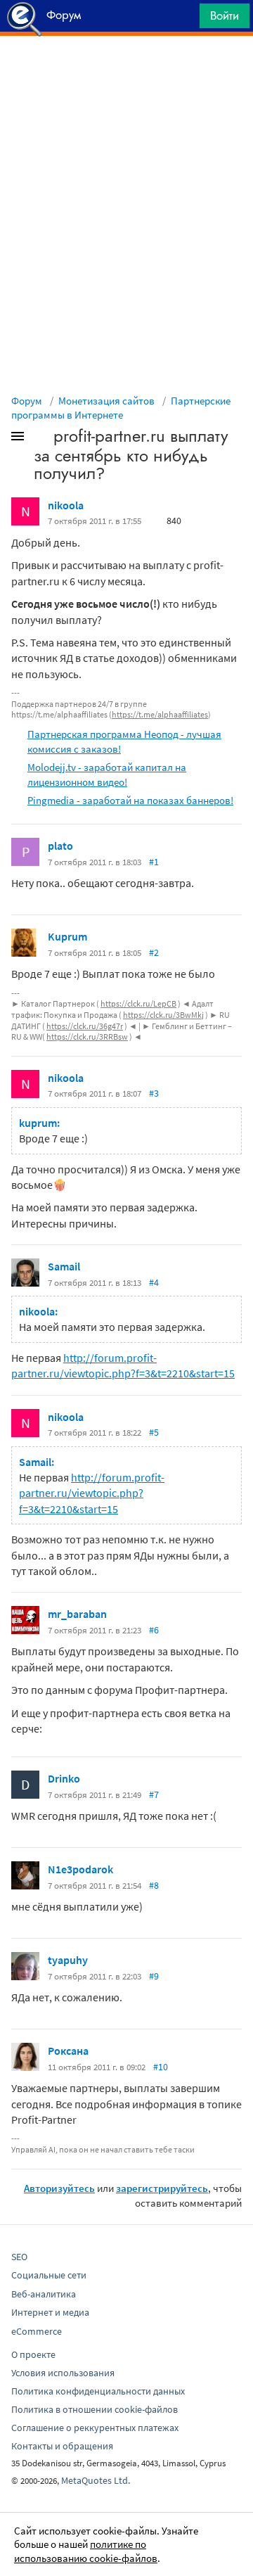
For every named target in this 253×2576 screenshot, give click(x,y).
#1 (154, 862)
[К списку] (41, 439)
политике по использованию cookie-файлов (86, 2551)
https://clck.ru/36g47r (85, 1026)
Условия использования (63, 2373)
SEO (19, 2257)
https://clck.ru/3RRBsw (87, 1037)
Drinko (64, 1778)
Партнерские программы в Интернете (121, 408)
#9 (154, 1976)
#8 (154, 1885)
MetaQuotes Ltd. (96, 2480)
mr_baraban (77, 1614)
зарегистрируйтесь (162, 2188)
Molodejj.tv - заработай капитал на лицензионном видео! (107, 774)
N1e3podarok (80, 1869)
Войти (225, 15)
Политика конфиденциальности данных (98, 2391)
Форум (27, 401)
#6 (154, 1630)
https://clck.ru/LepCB (138, 1003)
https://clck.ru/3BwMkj (163, 1015)
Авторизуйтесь (59, 2188)
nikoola (66, 505)
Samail (64, 1266)
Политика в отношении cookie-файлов (95, 2409)
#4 (154, 1282)
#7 (154, 1794)
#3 (154, 1093)
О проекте (33, 2354)
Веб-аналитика (44, 2294)
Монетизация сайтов (106, 401)
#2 (154, 952)
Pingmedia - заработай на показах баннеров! (130, 800)
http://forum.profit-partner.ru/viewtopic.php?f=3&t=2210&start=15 (92, 1493)
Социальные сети (49, 2275)
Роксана (68, 2051)
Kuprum (67, 936)
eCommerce (37, 2331)
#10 (161, 2067)
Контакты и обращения (62, 2446)
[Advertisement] (126, 71)
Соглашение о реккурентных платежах (95, 2428)
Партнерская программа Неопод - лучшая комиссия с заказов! (124, 741)
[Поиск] (184, 19)
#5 (154, 1432)
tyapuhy (68, 1960)
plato (60, 846)
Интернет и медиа (50, 2312)
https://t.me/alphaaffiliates (160, 714)
